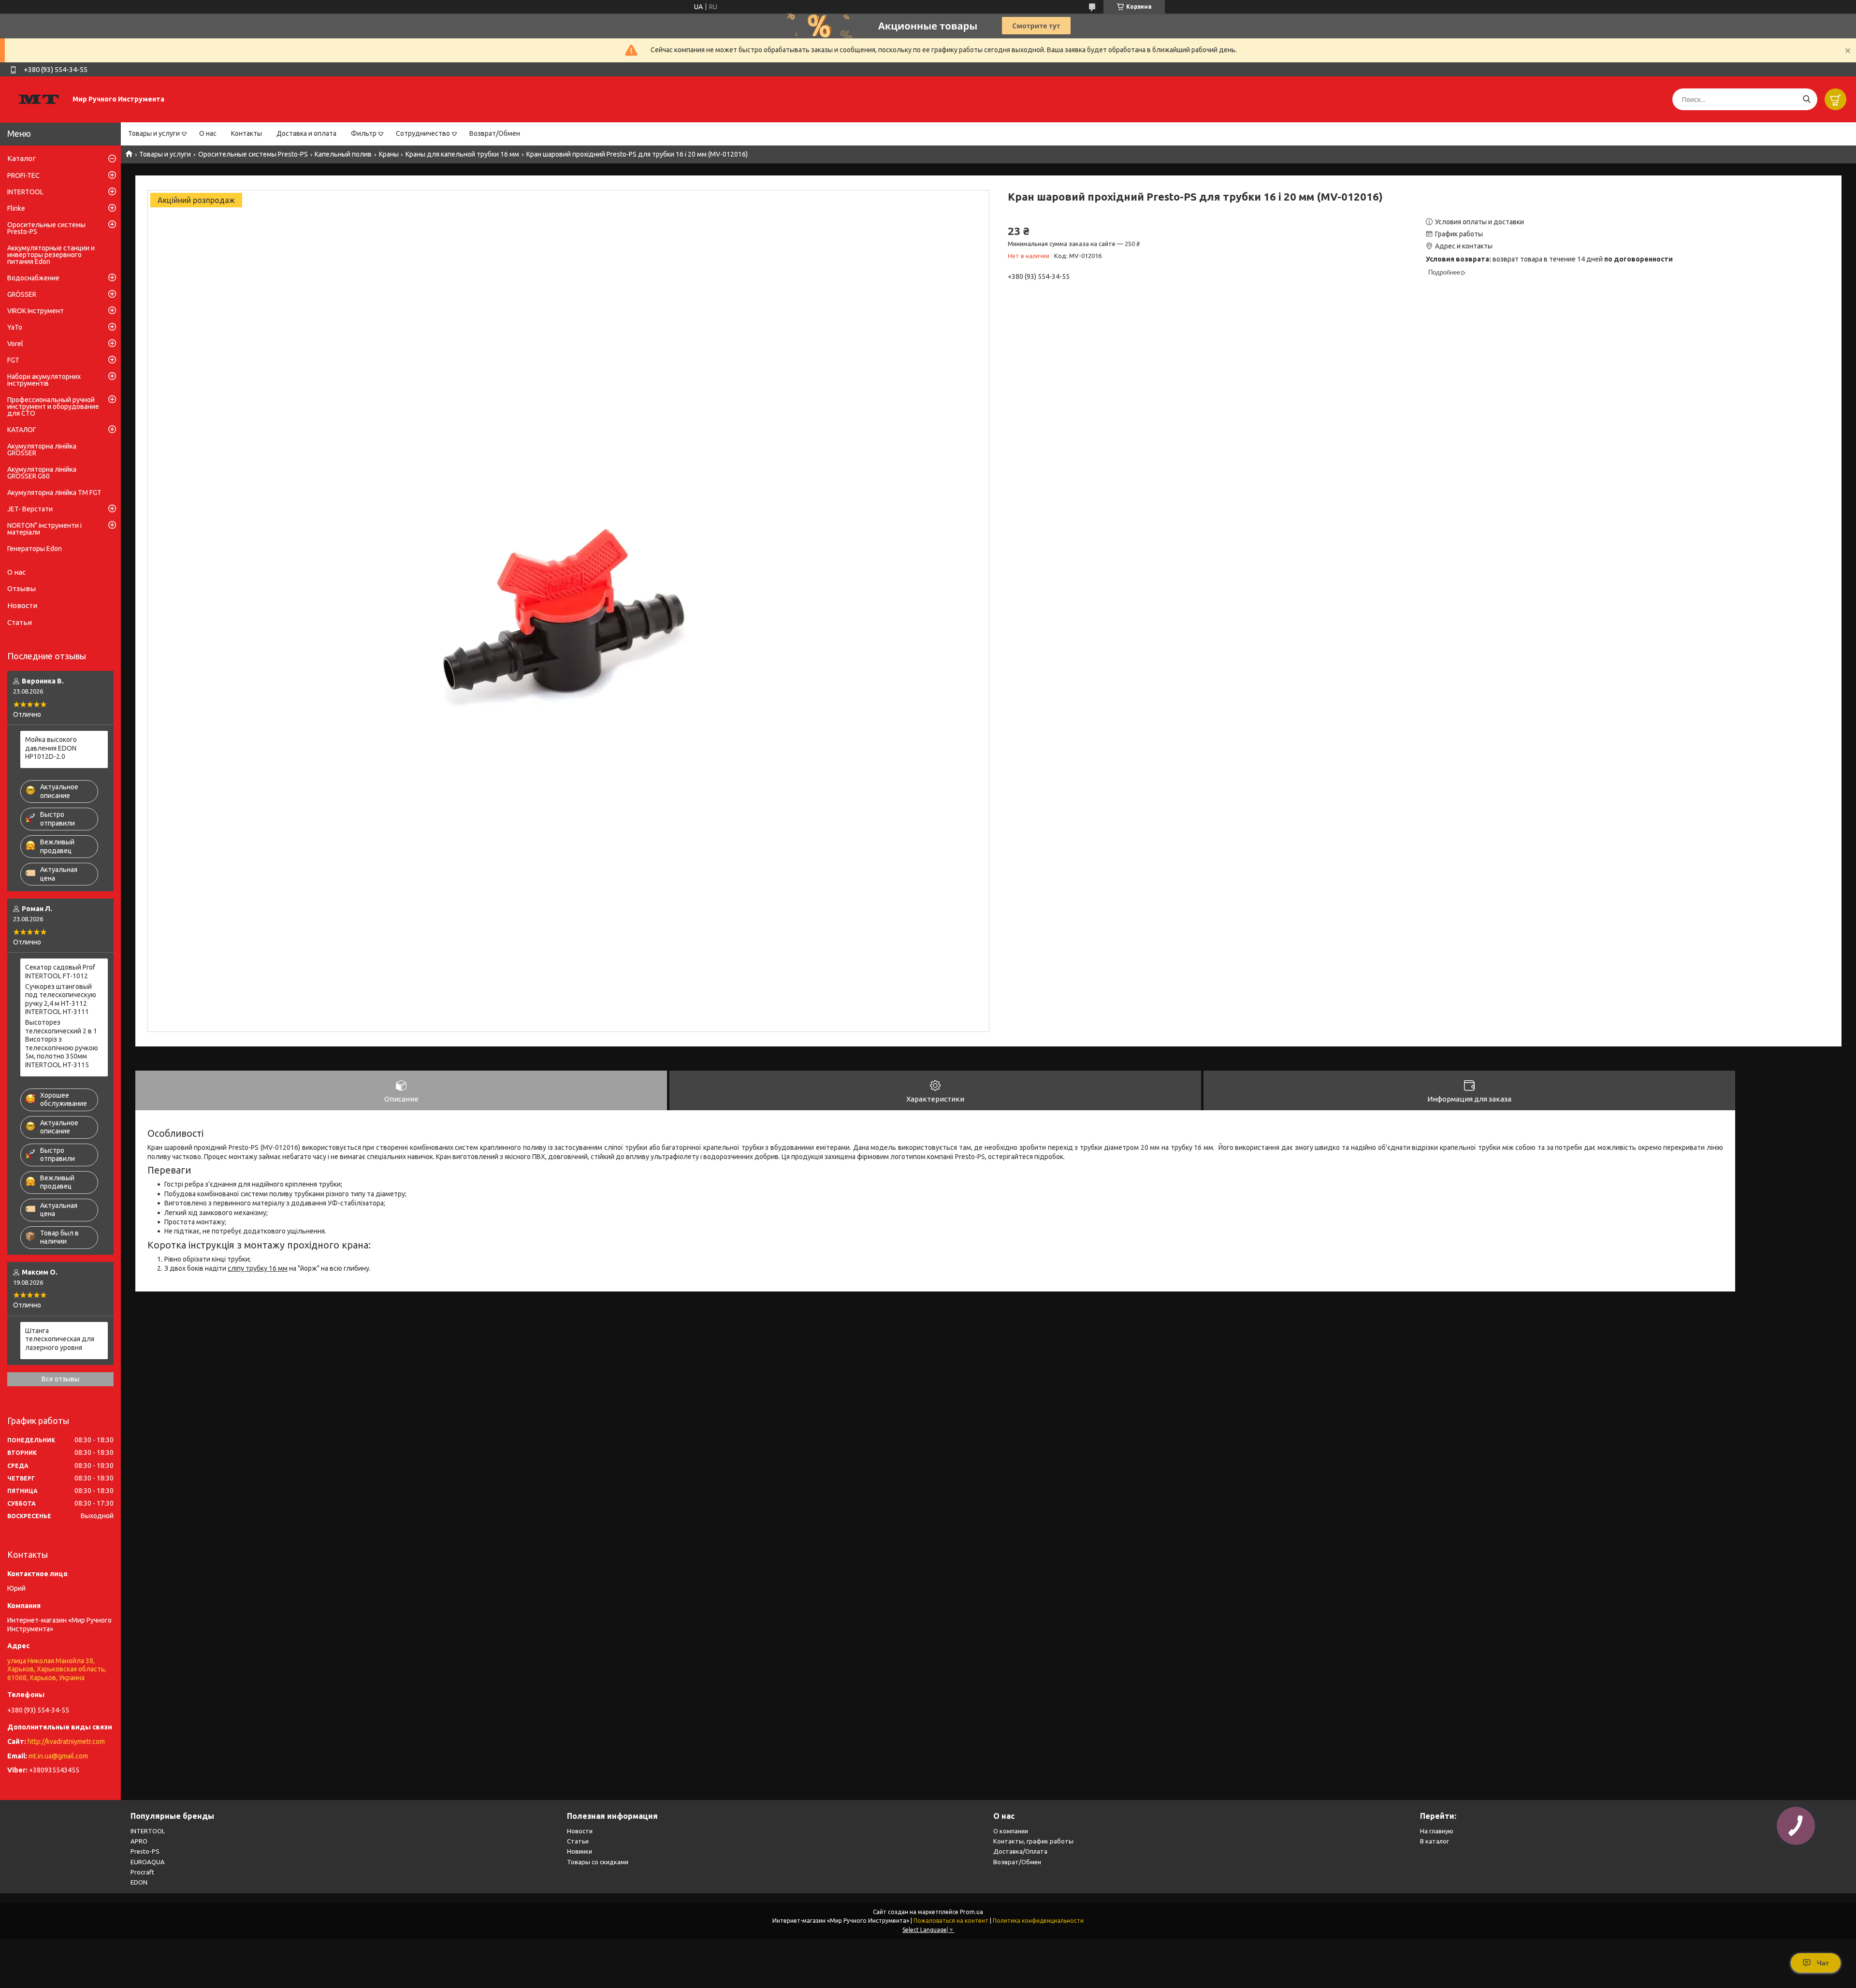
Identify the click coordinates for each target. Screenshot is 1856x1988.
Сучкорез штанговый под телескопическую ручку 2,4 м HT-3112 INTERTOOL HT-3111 (61, 999)
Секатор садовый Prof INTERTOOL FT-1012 (60, 972)
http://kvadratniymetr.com (66, 1741)
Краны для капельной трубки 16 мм (462, 154)
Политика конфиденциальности (1038, 1921)
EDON (139, 1882)
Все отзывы (60, 1379)
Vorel (15, 344)
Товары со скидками (598, 1862)
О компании (1011, 1831)
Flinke (16, 208)
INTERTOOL (25, 192)
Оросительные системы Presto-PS (253, 154)
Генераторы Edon (35, 549)
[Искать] (1806, 99)
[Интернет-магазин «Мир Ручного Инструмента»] (39, 99)
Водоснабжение (33, 278)
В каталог (1435, 1841)
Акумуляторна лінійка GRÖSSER (42, 450)
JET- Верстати (30, 509)
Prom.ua (971, 1912)
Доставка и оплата (306, 133)
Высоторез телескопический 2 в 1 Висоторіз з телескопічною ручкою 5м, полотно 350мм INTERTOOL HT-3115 (62, 1044)
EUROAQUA (148, 1862)
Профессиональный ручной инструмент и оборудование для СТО (53, 406)
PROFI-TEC (23, 175)
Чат (1823, 1963)
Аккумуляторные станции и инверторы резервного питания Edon (51, 255)
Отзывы (22, 588)
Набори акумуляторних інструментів (44, 380)
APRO (139, 1841)
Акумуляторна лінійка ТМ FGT (54, 493)
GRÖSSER (22, 294)
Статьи (20, 622)
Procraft (142, 1872)
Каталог (22, 158)
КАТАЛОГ (22, 430)
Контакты (246, 133)
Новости (22, 605)
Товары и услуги (154, 133)
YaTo (15, 327)
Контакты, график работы (1033, 1841)
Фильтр (364, 133)
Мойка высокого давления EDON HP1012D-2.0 (51, 748)
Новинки (580, 1851)
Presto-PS (145, 1851)
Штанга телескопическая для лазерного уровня (60, 1339)
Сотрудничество (423, 133)
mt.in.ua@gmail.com (58, 1756)
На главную (1437, 1831)
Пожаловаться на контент (951, 1921)
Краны (389, 154)
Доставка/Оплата (1020, 1851)
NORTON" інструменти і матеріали (44, 529)
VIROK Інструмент (36, 311)
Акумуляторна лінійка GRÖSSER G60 (42, 473)
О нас (208, 133)
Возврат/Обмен (495, 133)
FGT (13, 360)
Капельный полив (343, 154)
